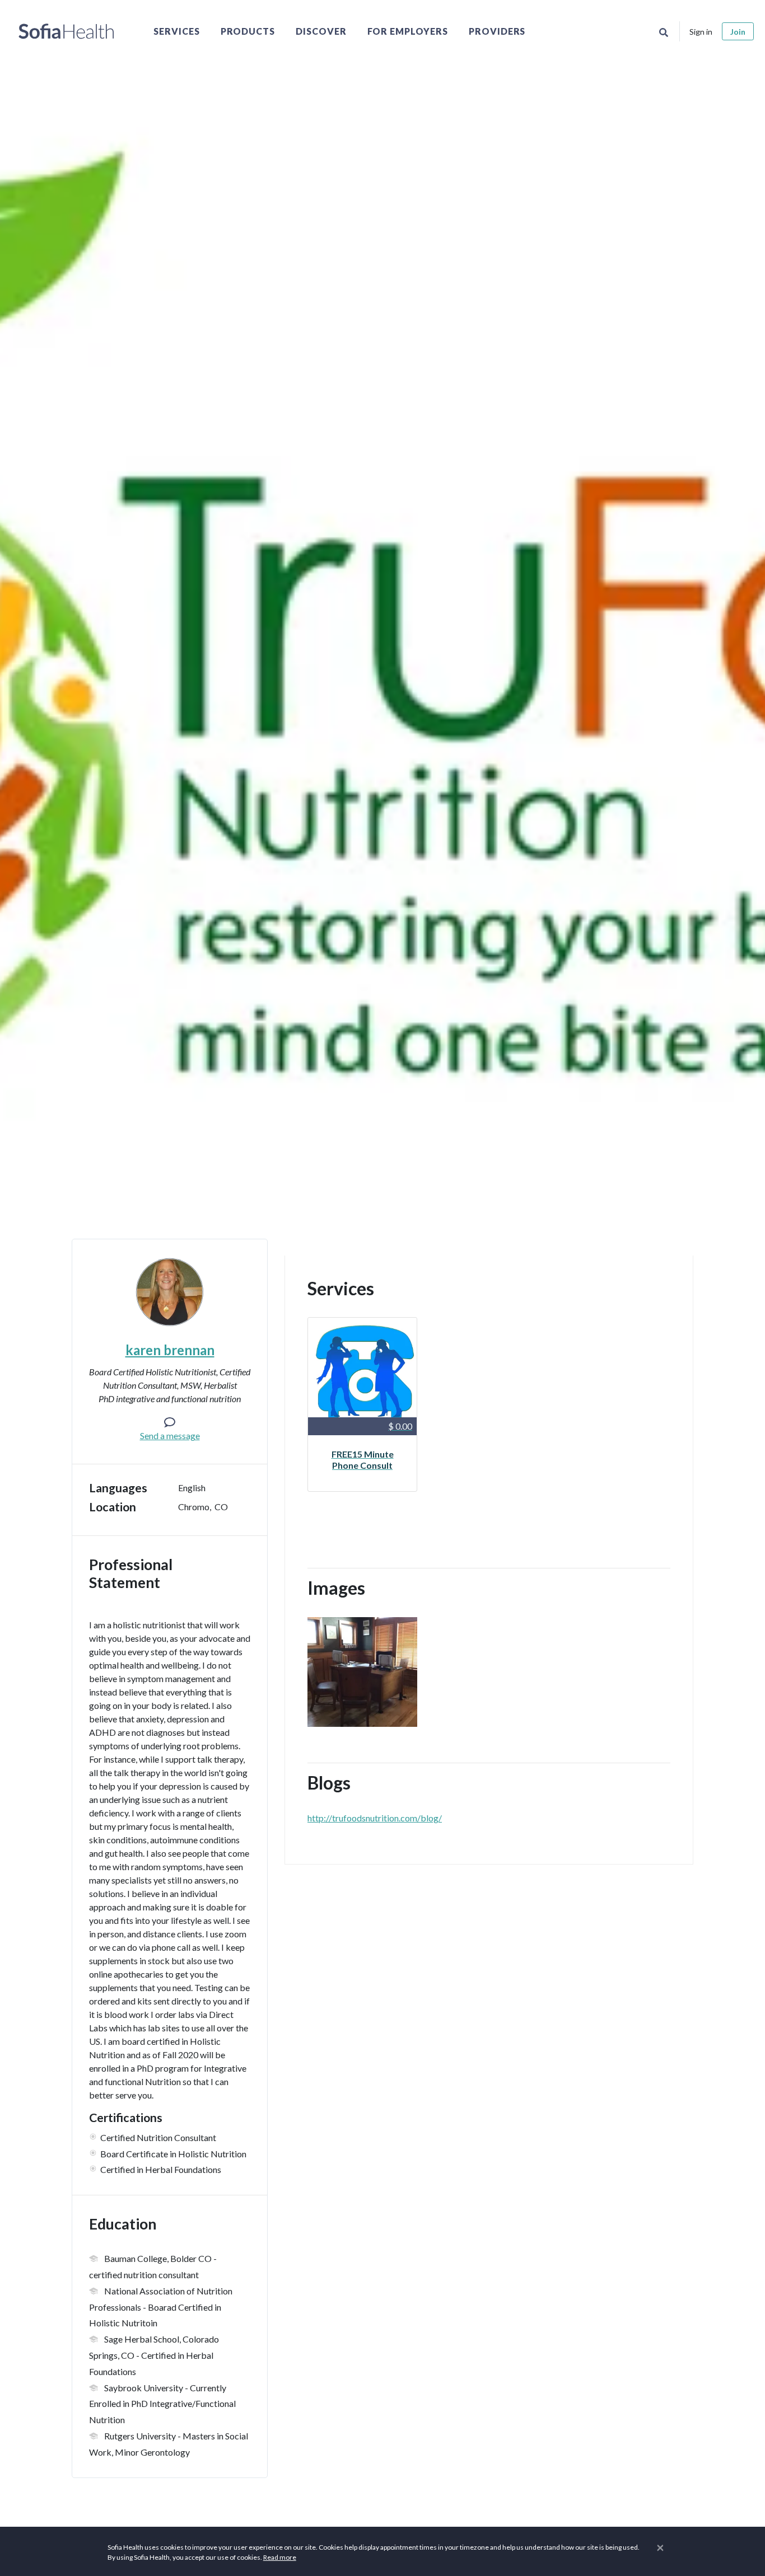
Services (177, 31)
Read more (280, 2557)
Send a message (170, 1435)
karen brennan (170, 1350)
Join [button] (738, 32)
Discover (321, 31)
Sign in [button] (701, 32)
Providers (497, 31)
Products (248, 31)
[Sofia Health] (66, 31)
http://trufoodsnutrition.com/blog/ (375, 1818)
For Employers (408, 31)
